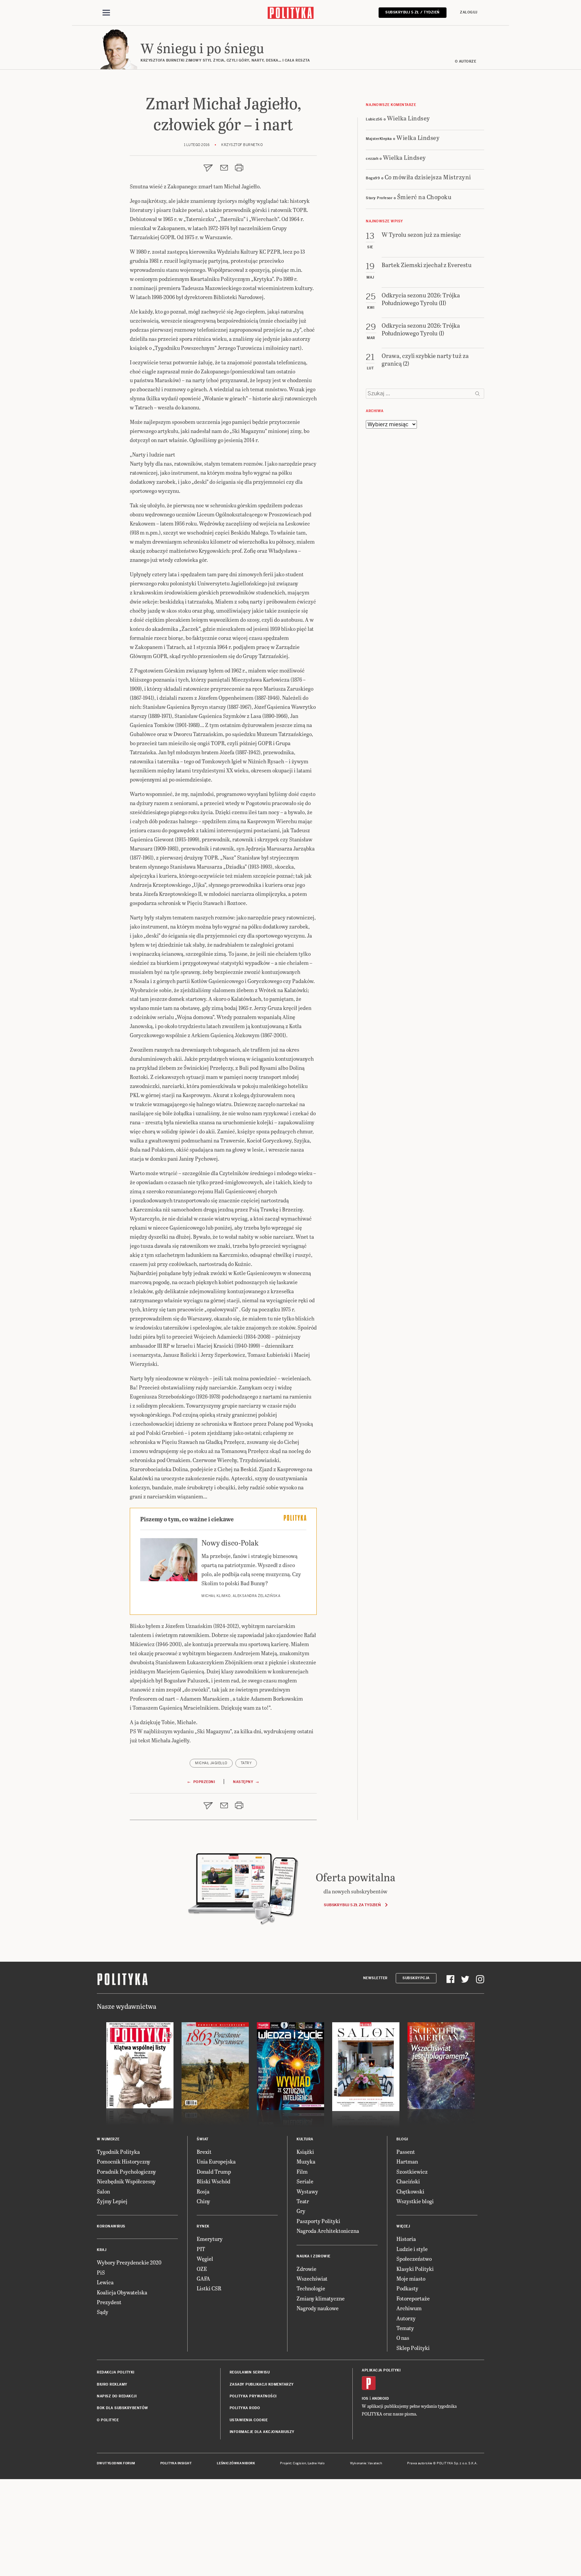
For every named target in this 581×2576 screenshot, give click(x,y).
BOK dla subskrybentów (123, 2408)
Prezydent (109, 2302)
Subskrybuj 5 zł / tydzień (413, 12)
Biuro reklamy (112, 2384)
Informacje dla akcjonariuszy (262, 2432)
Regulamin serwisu (250, 2372)
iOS (365, 2399)
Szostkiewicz (412, 2171)
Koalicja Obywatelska (122, 2292)
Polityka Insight (176, 2463)
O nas (403, 2338)
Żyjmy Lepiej (112, 2201)
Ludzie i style (412, 2249)
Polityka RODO (245, 2408)
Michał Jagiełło (211, 1763)
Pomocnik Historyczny (124, 2161)
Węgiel (205, 2259)
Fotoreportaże (413, 2298)
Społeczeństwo (414, 2259)
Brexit (204, 2152)
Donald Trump (214, 2171)
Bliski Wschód (214, 2181)
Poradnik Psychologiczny (126, 2171)
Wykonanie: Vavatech (366, 2463)
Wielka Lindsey (409, 118)
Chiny (203, 2201)
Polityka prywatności (253, 2396)
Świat (203, 2139)
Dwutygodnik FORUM (116, 2463)
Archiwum (409, 2308)
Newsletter (375, 1978)
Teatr (303, 2201)
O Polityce (108, 2420)
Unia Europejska (216, 2161)
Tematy (405, 2328)
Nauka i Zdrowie (314, 2256)
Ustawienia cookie (249, 2420)
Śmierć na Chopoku (424, 197)
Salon (103, 2191)
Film (302, 2171)
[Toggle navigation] (106, 13)
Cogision (299, 2463)
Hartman (407, 2161)
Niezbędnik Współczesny (126, 2181)
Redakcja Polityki (116, 2372)
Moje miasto (411, 2278)
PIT (201, 2249)
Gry (301, 2211)
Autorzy (406, 2318)
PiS (101, 2272)
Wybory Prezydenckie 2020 (129, 2262)
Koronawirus (111, 2226)
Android (380, 2399)
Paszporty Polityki (318, 2221)
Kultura (305, 2139)
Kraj (102, 2250)
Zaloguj (469, 12)
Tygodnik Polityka (118, 2152)
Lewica (105, 2282)
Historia (406, 2239)
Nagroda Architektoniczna (328, 2231)
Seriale (305, 2181)
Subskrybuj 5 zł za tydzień (352, 1905)
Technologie (311, 2288)
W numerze (108, 2139)
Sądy (103, 2312)
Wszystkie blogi (415, 2201)
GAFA (203, 2278)
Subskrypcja (416, 1978)
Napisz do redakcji (117, 2396)
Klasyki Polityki (415, 2269)
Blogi (402, 2139)
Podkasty (407, 2288)
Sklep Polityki (413, 2348)
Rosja (203, 2191)
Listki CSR (209, 2288)
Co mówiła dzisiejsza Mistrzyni (428, 177)
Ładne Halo (316, 2463)
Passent (406, 2152)
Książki (305, 2152)
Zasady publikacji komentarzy (262, 2384)
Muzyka (306, 2161)
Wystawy (307, 2191)
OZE (202, 2269)
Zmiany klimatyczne (321, 2298)
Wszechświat (312, 2278)
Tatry (246, 1763)
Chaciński (408, 2181)
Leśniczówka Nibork (236, 2463)
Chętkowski (410, 2191)
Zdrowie (306, 2269)
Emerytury (210, 2239)
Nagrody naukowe (318, 2308)
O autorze (466, 61)
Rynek (203, 2226)
